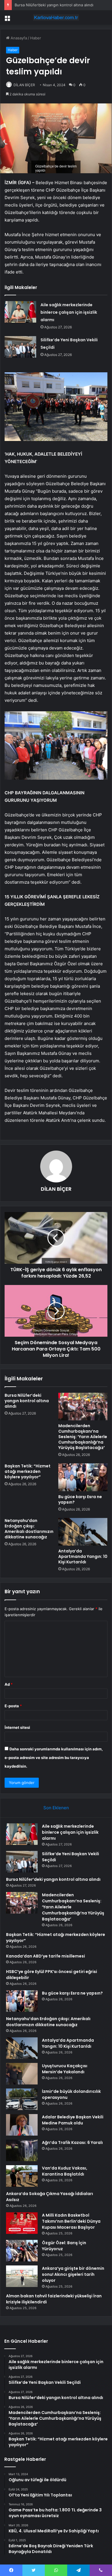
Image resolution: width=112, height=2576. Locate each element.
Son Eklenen (56, 1808)
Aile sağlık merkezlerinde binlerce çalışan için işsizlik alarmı (69, 312)
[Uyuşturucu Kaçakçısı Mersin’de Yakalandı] (22, 2074)
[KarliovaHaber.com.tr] (56, 18)
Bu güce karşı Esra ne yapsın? (80, 1499)
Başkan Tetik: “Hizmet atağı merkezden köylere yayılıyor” (28, 1471)
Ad (9, 1684)
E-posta (13, 1706)
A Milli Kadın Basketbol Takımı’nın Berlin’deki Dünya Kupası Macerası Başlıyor (71, 2221)
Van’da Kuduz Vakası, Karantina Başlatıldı (65, 2171)
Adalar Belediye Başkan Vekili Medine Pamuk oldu (73, 2120)
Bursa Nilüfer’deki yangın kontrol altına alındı (54, 5)
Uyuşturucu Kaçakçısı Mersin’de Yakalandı (65, 2069)
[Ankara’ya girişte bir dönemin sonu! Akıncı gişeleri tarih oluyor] (22, 2276)
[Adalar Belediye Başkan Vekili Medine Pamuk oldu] (22, 2125)
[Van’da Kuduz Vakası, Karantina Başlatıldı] (22, 2176)
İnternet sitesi (17, 1727)
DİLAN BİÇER (24, 85)
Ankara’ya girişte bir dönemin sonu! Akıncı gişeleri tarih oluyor (73, 2274)
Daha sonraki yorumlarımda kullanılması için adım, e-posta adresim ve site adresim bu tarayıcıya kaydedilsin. (54, 1758)
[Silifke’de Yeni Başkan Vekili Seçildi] (20, 347)
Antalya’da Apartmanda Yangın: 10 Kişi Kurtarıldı (83, 1556)
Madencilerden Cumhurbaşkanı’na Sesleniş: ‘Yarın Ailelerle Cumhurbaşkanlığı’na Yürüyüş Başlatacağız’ (83, 1437)
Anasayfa (18, 38)
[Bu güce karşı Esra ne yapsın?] (83, 1477)
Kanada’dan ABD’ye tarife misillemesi (46, 1956)
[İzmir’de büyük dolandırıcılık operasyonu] (22, 2099)
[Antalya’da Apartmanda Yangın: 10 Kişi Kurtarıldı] (83, 1532)
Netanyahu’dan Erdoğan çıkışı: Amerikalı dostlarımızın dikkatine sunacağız (29, 1529)
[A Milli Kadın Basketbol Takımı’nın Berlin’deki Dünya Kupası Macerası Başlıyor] (22, 2223)
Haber (36, 38)
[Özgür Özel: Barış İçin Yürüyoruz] (22, 2251)
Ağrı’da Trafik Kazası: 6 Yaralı (72, 2143)
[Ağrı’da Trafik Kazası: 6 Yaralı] (22, 2150)
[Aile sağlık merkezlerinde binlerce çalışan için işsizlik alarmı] (20, 312)
